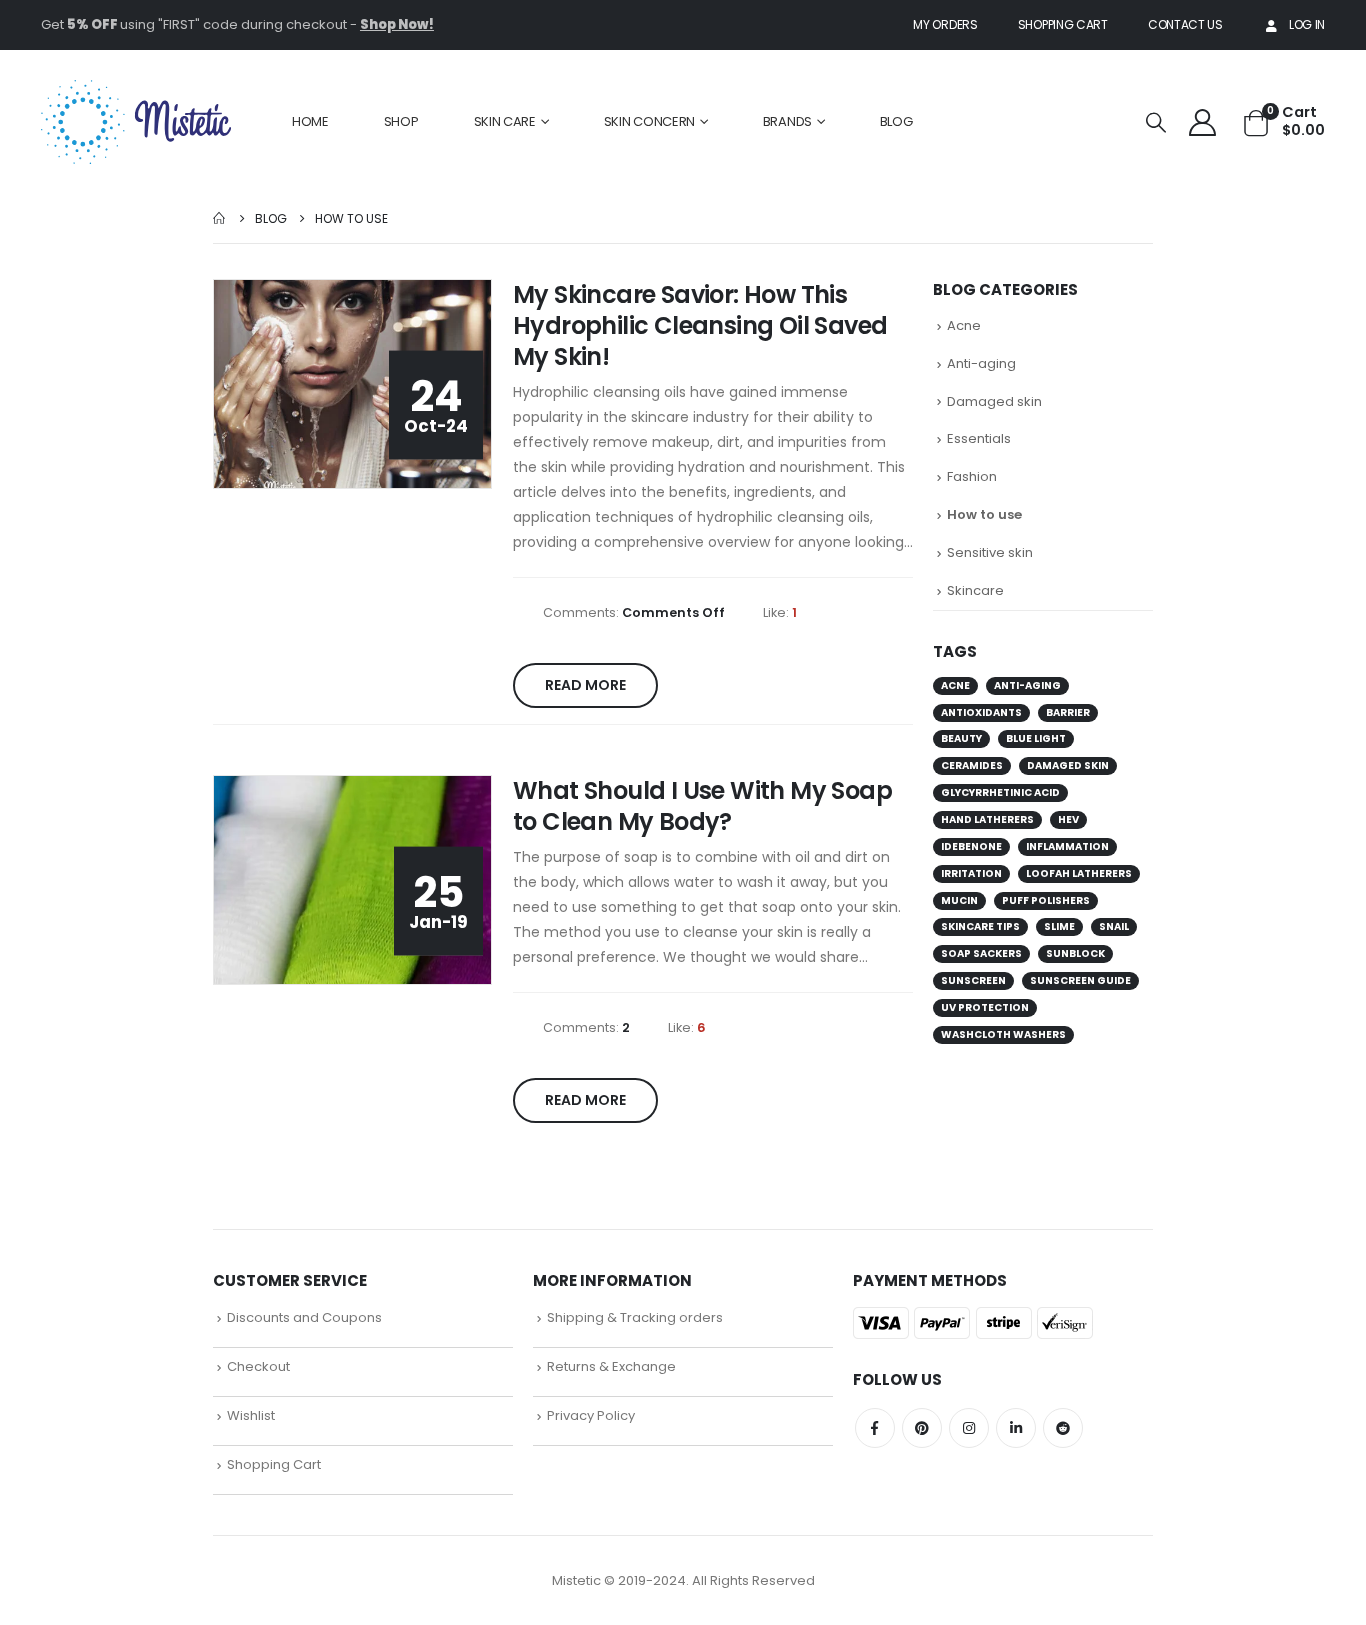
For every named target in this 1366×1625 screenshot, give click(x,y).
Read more (585, 685)
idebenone (971, 846)
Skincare (975, 590)
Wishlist (251, 1415)
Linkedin (1016, 1428)
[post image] (353, 384)
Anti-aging (981, 363)
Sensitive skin (990, 552)
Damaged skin (994, 401)
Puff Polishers (1046, 900)
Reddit (1063, 1428)
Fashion (972, 476)
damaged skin (1068, 765)
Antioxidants (981, 712)
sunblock (1075, 953)
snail (1114, 926)
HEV (1068, 819)
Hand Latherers (987, 819)
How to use (984, 514)
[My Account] (1202, 121)
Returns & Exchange (611, 1366)
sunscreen (973, 980)
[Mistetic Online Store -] (136, 122)
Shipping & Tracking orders (635, 1317)
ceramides (972, 765)
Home (310, 121)
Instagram (969, 1428)
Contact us (1185, 24)
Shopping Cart (1063, 24)
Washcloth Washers (1003, 1034)
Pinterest (922, 1428)
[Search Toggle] (1156, 122)
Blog (896, 121)
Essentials (979, 438)
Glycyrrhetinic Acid (1000, 792)
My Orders (945, 24)
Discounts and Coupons (304, 1317)
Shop (401, 121)
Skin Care (505, 121)
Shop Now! (397, 24)
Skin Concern (649, 121)
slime (1059, 926)
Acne (964, 325)
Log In (1307, 24)
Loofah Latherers (1079, 873)
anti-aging (1027, 685)
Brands (787, 121)
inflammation (1067, 846)
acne (955, 685)
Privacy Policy (591, 1415)
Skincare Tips (980, 926)
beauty (961, 738)
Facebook (875, 1428)
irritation (971, 873)
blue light (1036, 738)
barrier (1068, 712)
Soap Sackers (981, 953)
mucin (959, 900)
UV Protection (985, 1007)
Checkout (258, 1366)
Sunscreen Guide (1080, 980)
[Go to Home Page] (220, 218)
